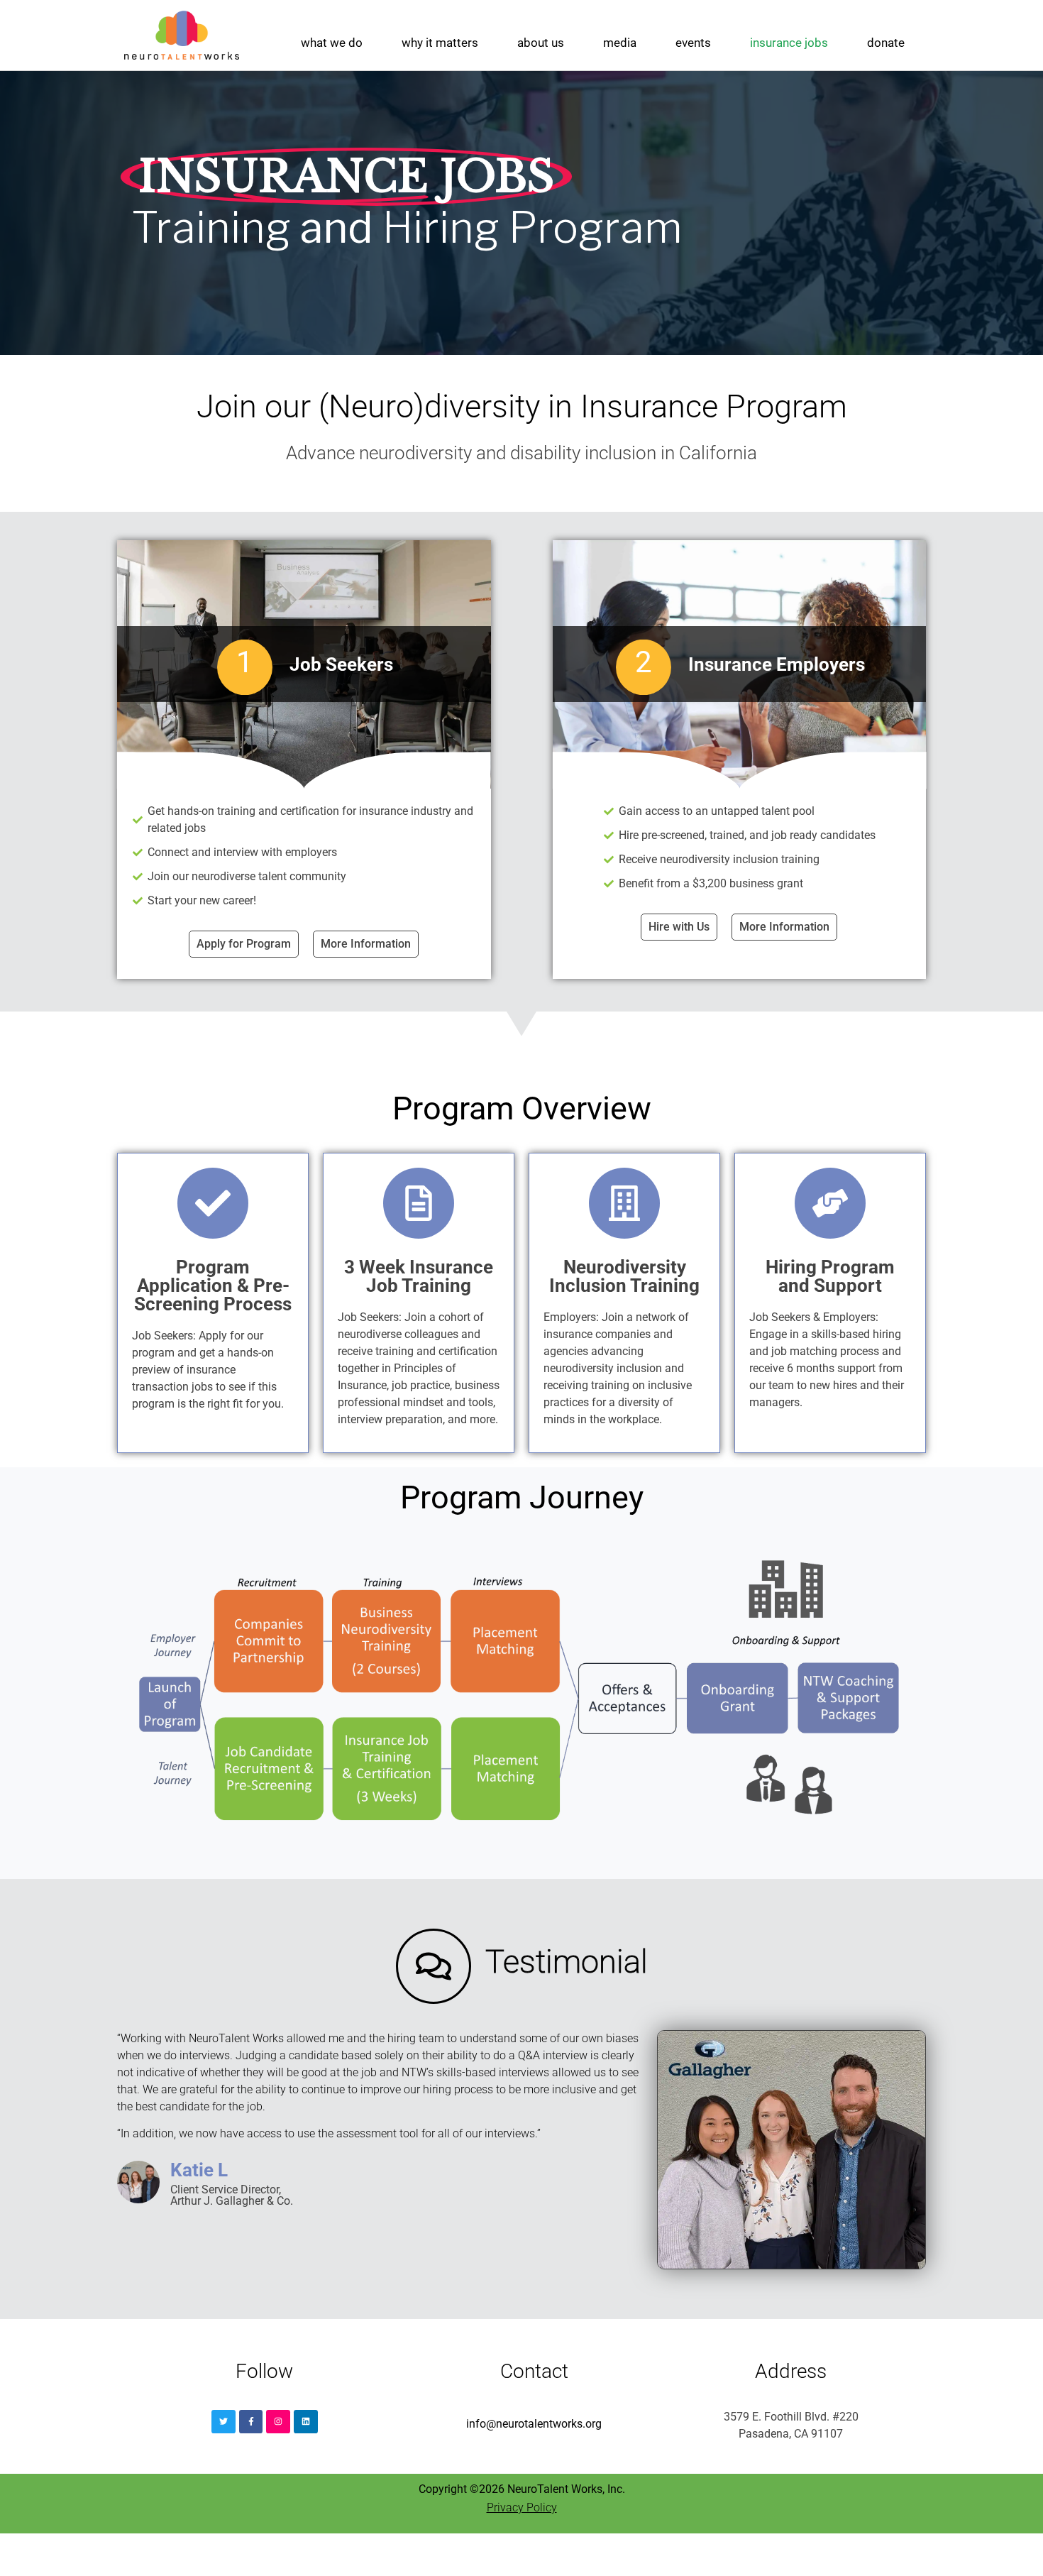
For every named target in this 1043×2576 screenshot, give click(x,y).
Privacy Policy (522, 2508)
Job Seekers (341, 664)
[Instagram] (278, 2422)
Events (693, 43)
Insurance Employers (777, 664)
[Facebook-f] (251, 2422)
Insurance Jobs (789, 43)
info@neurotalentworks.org (534, 2424)
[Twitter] (223, 2422)
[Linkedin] (306, 2422)
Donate (886, 43)
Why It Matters (440, 43)
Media (620, 43)
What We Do (332, 43)
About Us (541, 43)
